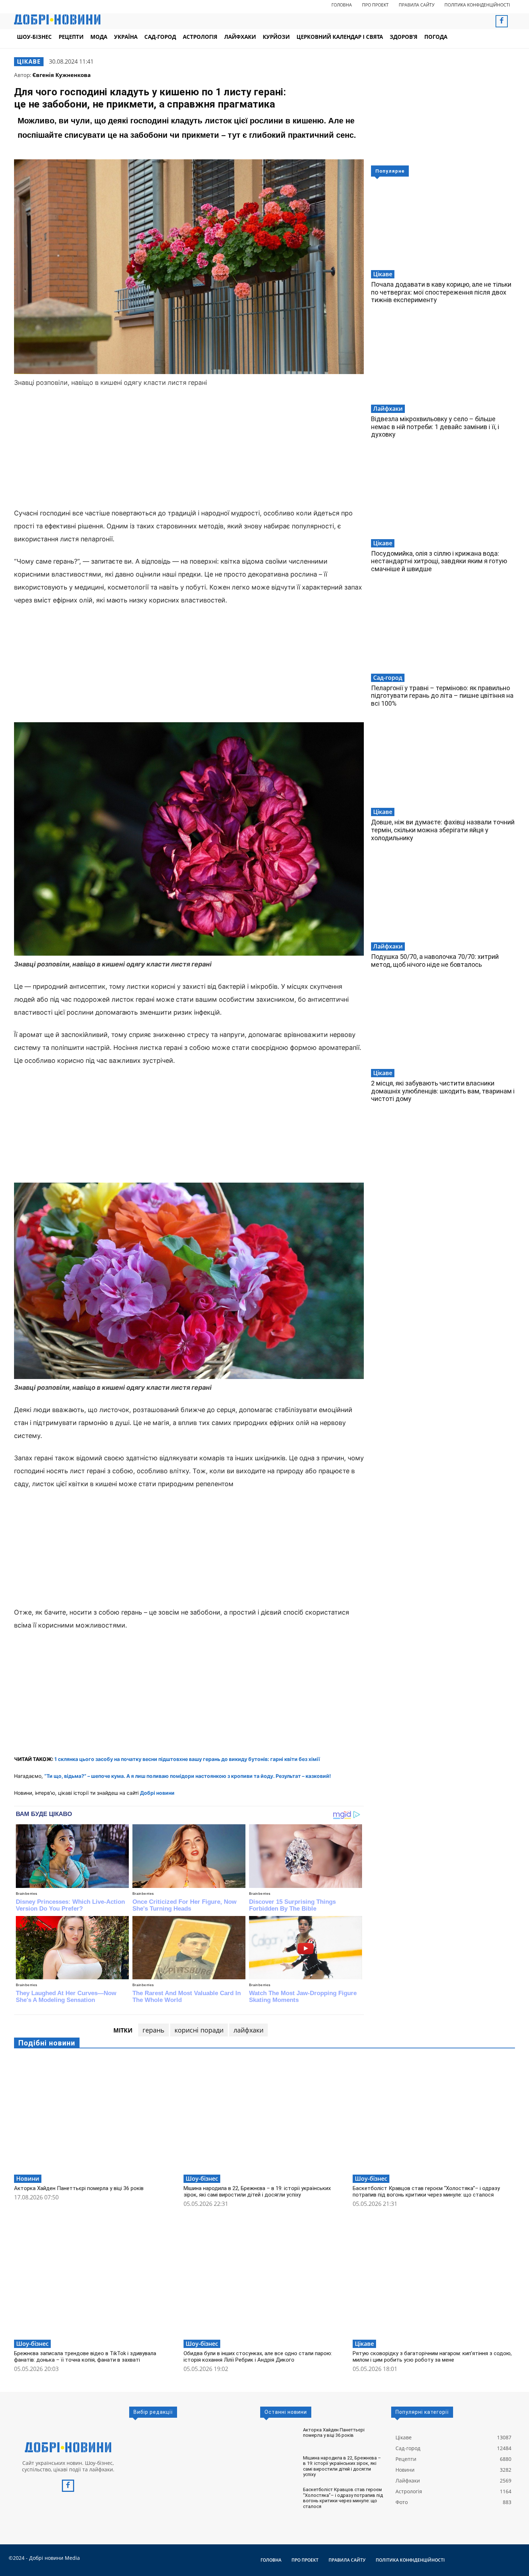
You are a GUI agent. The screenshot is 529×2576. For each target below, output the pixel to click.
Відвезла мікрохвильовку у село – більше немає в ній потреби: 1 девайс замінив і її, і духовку (435, 427)
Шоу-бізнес (202, 2179)
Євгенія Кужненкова (62, 75)
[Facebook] (502, 21)
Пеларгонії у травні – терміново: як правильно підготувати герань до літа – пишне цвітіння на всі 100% (442, 696)
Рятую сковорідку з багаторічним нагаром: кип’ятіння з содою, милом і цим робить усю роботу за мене (432, 2357)
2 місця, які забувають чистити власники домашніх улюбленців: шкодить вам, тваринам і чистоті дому (443, 1091)
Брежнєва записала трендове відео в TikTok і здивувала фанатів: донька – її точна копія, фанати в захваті (85, 2357)
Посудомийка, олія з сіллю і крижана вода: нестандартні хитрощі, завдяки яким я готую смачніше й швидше (439, 561)
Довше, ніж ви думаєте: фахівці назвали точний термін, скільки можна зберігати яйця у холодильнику (443, 830)
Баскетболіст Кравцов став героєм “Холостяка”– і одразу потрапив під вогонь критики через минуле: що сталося (426, 2192)
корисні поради (199, 2030)
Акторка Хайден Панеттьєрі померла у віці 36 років (79, 2188)
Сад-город (388, 678)
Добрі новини (157, 1793)
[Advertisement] (189, 449)
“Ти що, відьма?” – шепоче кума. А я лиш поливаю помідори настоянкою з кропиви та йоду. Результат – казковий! (188, 1776)
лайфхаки (248, 2030)
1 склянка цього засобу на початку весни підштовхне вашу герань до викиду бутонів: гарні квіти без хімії (187, 1759)
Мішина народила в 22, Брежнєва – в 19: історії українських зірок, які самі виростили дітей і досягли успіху (257, 2192)
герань (153, 2030)
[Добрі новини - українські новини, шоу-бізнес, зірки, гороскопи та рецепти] (57, 19)
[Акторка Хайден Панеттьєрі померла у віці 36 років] (95, 2114)
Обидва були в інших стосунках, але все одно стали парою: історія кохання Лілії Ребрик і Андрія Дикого (258, 2357)
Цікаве (29, 62)
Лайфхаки (388, 409)
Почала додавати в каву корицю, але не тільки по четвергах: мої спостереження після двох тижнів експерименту (441, 292)
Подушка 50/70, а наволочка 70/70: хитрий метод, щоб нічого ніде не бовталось (435, 961)
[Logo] (68, 2447)
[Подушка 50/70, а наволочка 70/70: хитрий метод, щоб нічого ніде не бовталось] (443, 898)
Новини (28, 2179)
